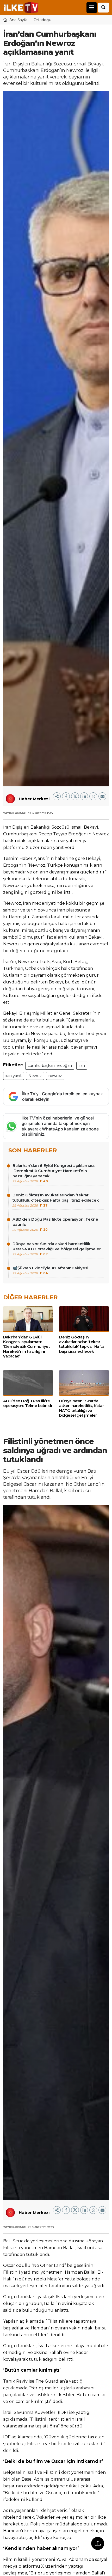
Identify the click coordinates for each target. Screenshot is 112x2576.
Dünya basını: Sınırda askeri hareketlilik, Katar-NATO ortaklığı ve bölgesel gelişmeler (57, 1249)
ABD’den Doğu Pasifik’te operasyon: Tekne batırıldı (55, 1224)
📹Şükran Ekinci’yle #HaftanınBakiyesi (50, 1270)
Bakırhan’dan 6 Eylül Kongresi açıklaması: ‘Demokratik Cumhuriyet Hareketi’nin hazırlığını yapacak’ (54, 1173)
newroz (55, 1076)
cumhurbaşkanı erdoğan (50, 1066)
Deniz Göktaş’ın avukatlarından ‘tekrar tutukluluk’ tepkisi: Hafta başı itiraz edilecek (56, 1200)
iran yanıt (14, 1076)
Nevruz (35, 1076)
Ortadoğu (42, 20)
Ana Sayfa (18, 20)
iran (82, 1066)
